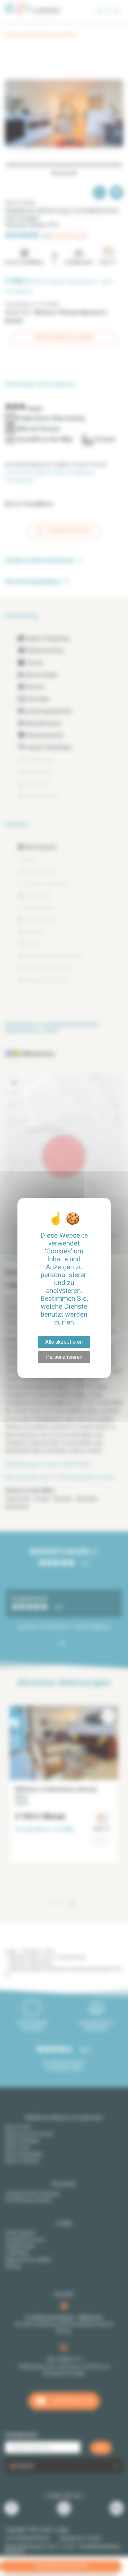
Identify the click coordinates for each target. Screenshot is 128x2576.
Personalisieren (64, 1357)
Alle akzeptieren (64, 1342)
